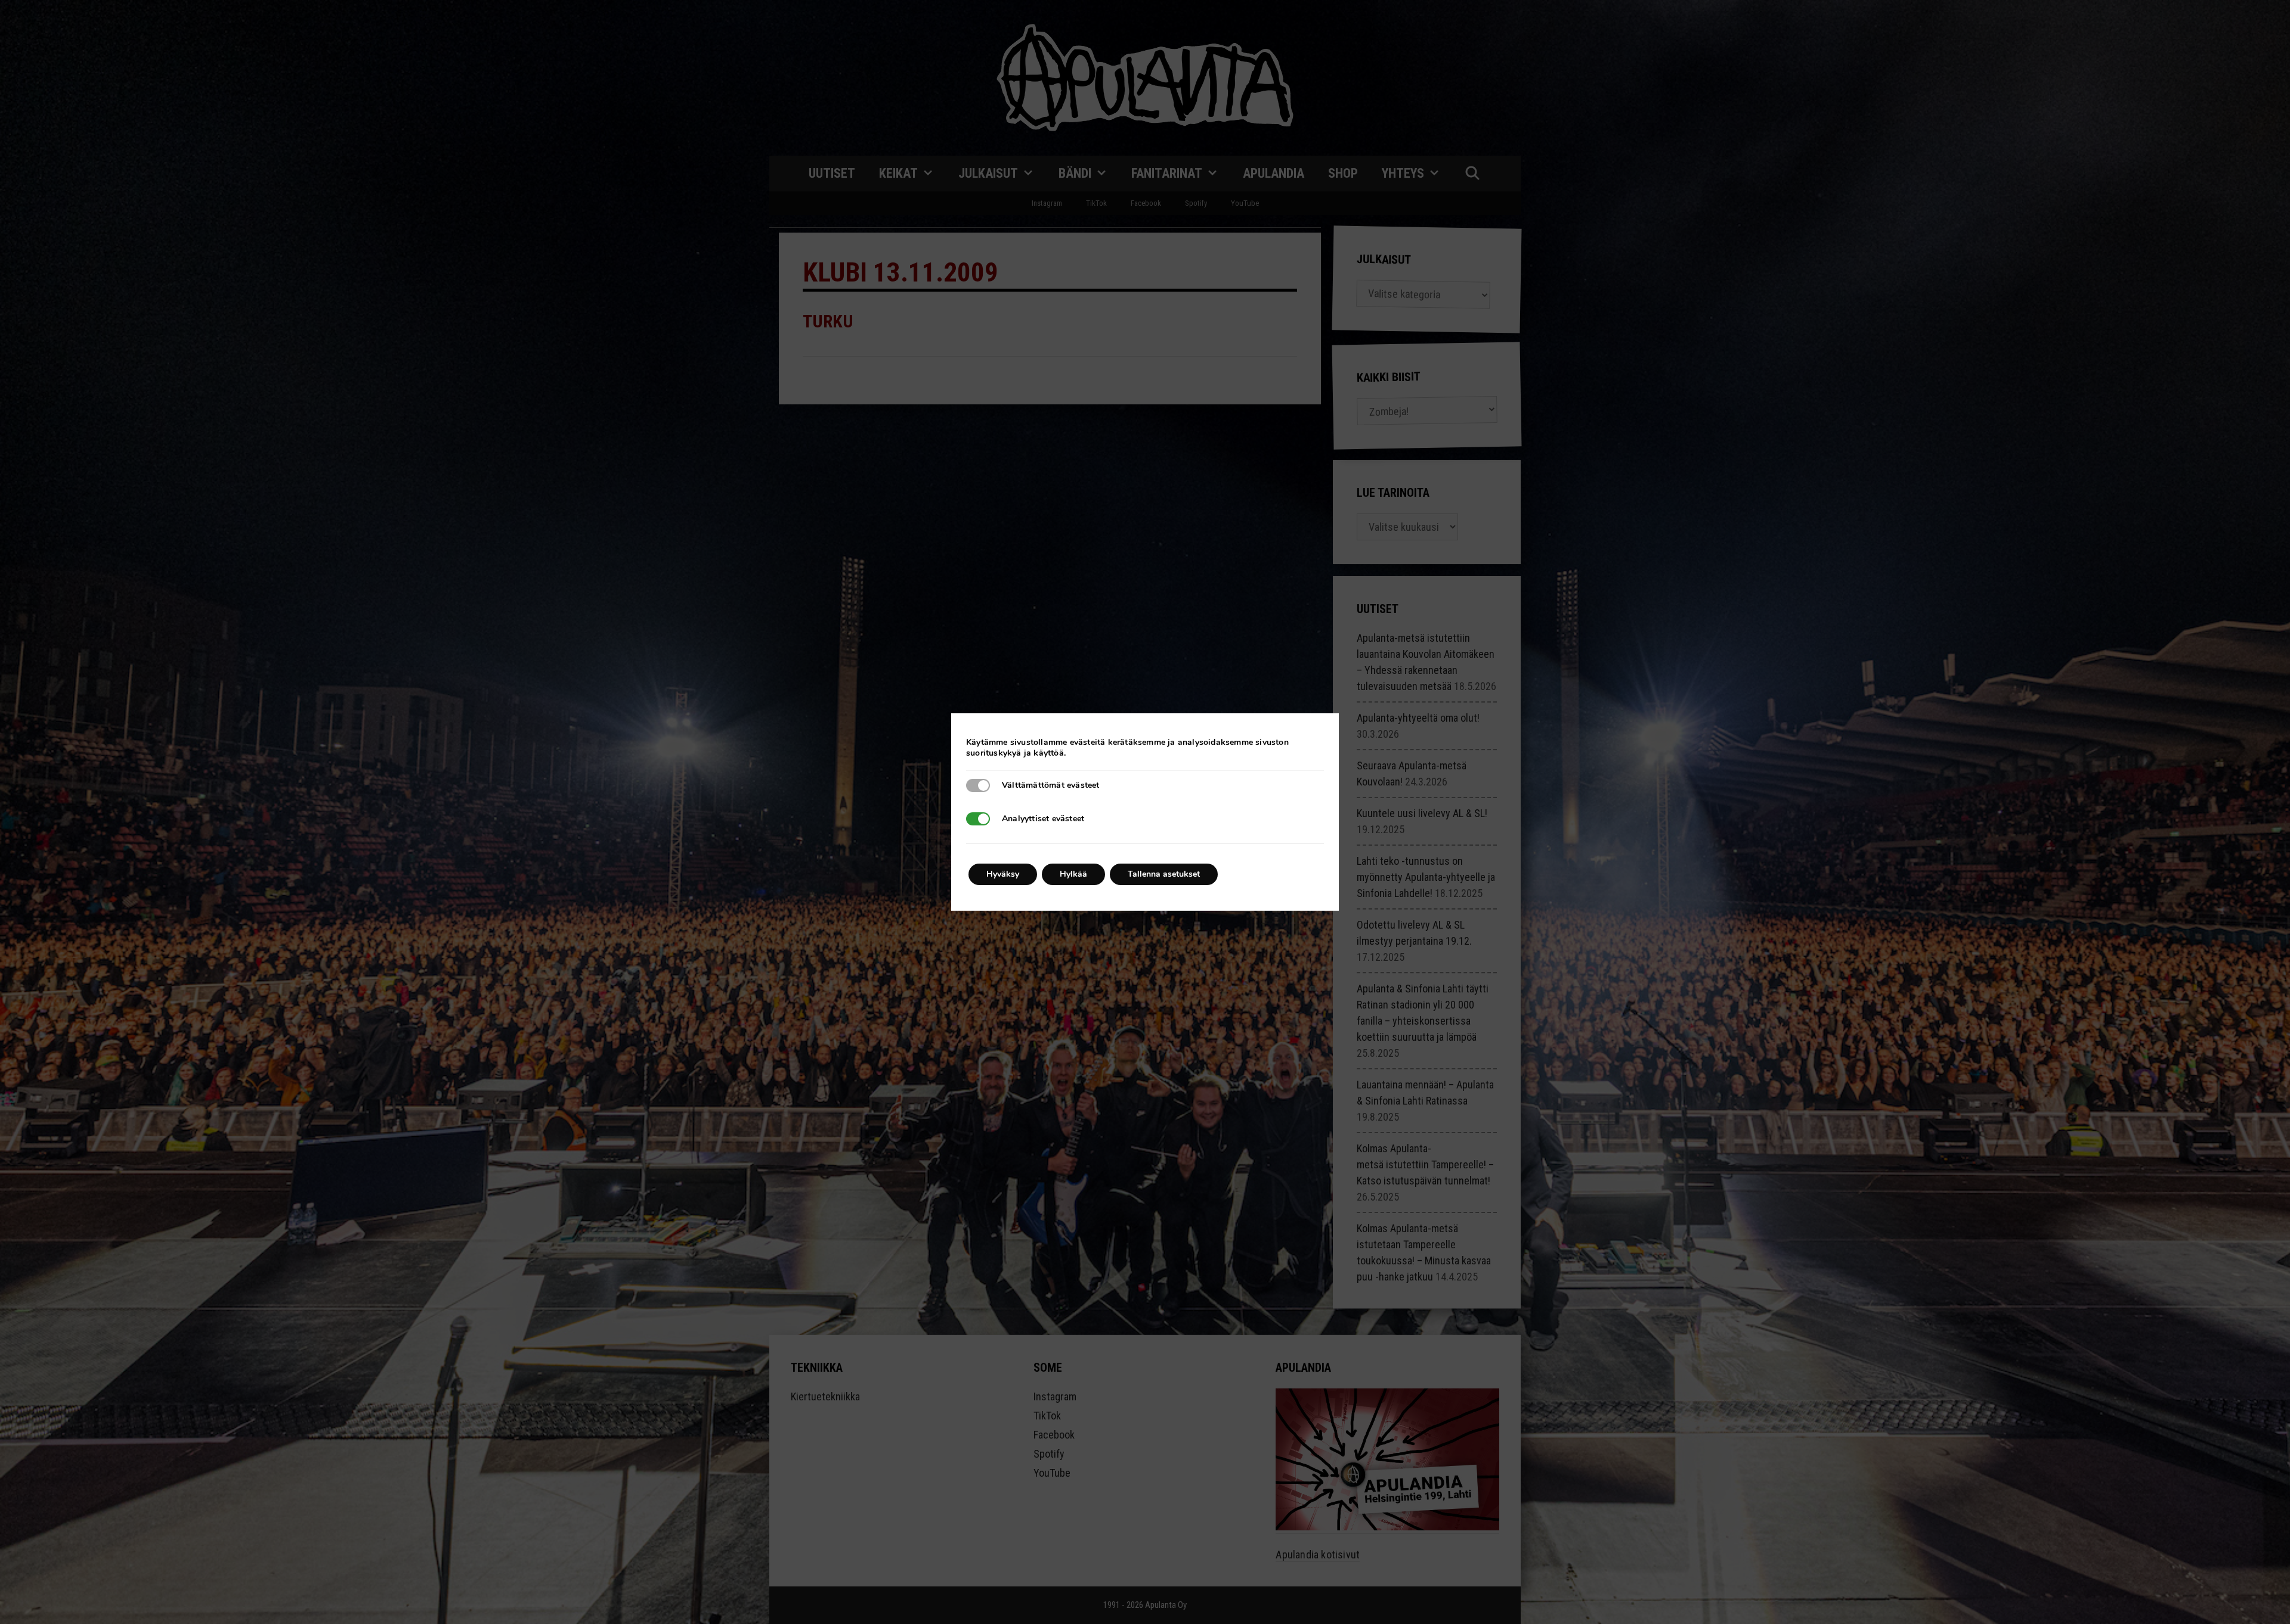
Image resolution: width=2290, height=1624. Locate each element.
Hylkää (1073, 874)
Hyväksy (1003, 874)
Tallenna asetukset (1164, 874)
